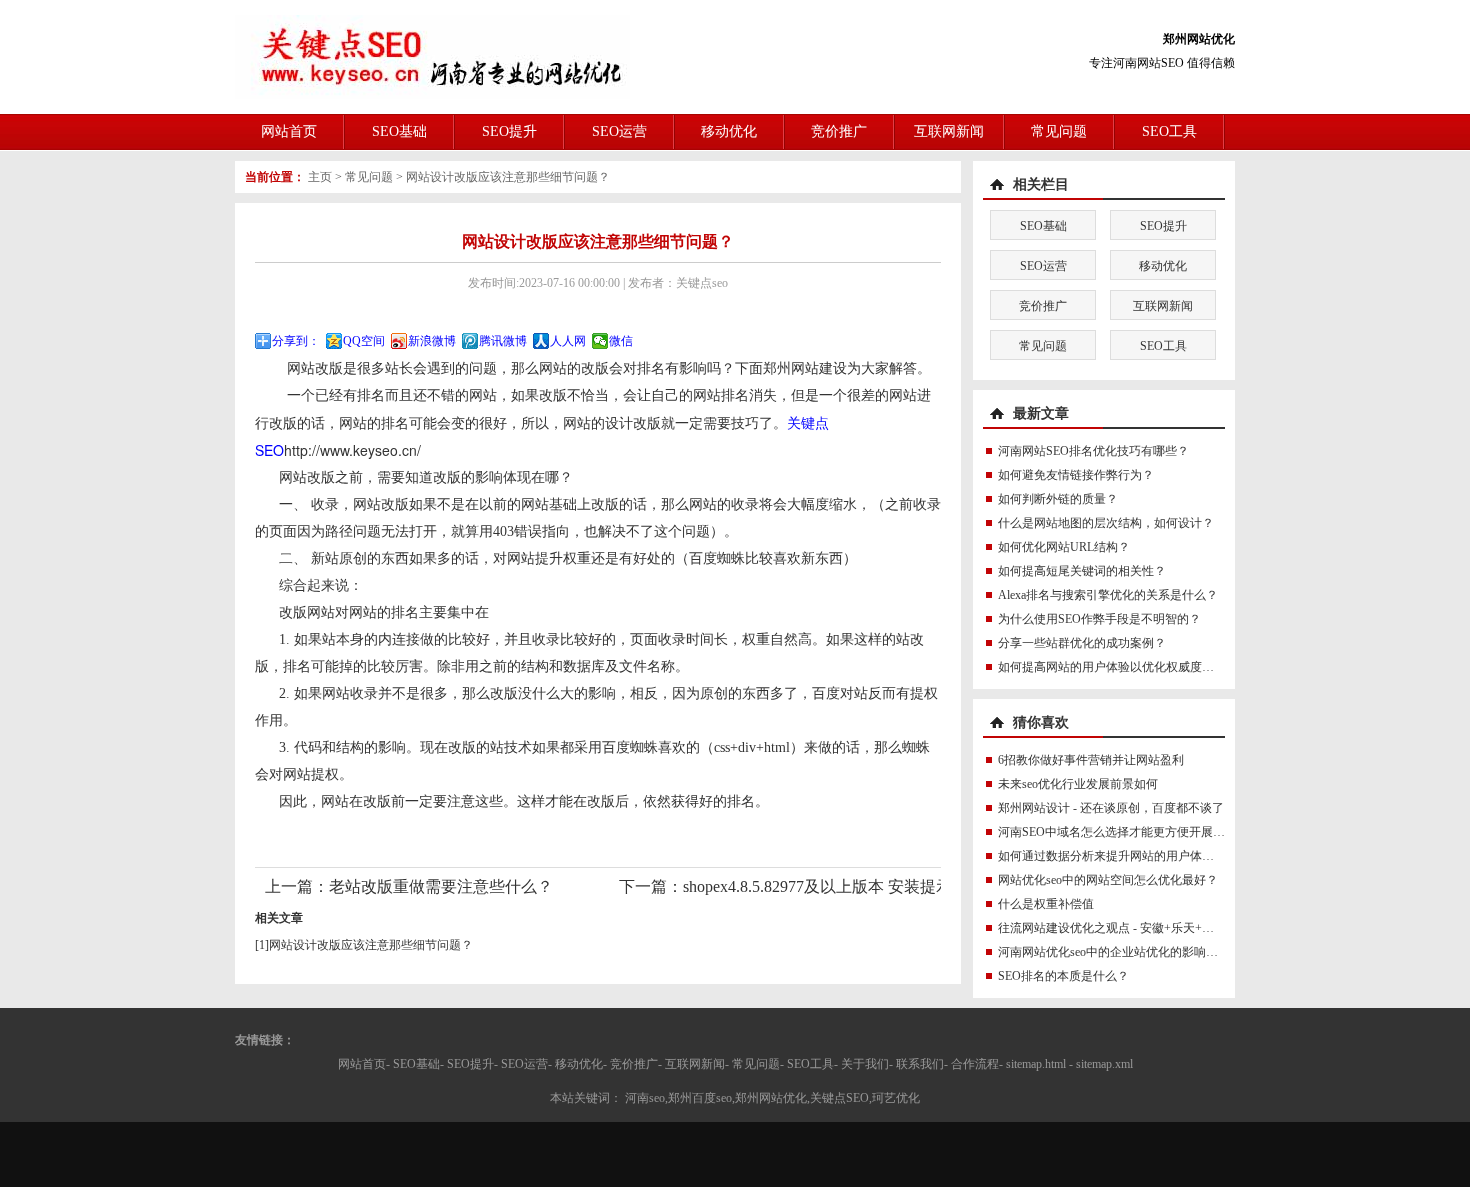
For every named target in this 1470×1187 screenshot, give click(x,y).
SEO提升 (509, 131)
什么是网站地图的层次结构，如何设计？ (1106, 523)
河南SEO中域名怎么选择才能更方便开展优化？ (1123, 832)
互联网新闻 (949, 131)
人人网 (568, 341)
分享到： (296, 341)
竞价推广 (839, 131)
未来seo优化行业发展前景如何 (1078, 784)
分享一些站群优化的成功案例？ (1082, 643)
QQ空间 (364, 341)
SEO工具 (1169, 131)
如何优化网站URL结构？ (1064, 547)
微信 (621, 341)
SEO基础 (399, 131)
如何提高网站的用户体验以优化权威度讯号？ (1118, 667)
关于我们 (865, 1064)
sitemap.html (1036, 1064)
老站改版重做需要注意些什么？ (441, 886)
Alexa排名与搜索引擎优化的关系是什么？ (1108, 595)
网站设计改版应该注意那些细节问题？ (508, 177)
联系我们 (920, 1064)
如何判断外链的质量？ (1058, 499)
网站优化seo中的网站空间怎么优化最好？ (1108, 880)
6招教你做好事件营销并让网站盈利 (1091, 760)
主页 (320, 177)
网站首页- (364, 1064)
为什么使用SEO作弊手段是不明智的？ (1099, 619)
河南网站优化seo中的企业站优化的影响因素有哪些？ (1138, 952)
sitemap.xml (1104, 1064)
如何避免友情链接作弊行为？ (1076, 475)
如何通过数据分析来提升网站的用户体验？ (1112, 856)
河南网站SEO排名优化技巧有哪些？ (1093, 451)
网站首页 (289, 131)
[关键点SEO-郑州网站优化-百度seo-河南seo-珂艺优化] (432, 56)
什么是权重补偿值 (1046, 904)
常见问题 (1059, 131)
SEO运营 (619, 131)
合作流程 (975, 1064)
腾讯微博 (503, 341)
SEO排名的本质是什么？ (1063, 976)
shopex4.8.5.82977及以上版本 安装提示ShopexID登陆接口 (882, 886)
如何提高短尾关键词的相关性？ (1082, 571)
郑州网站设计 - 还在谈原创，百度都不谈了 (1111, 808)
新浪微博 (432, 341)
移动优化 (729, 131)
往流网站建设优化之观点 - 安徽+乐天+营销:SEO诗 (1131, 928)
